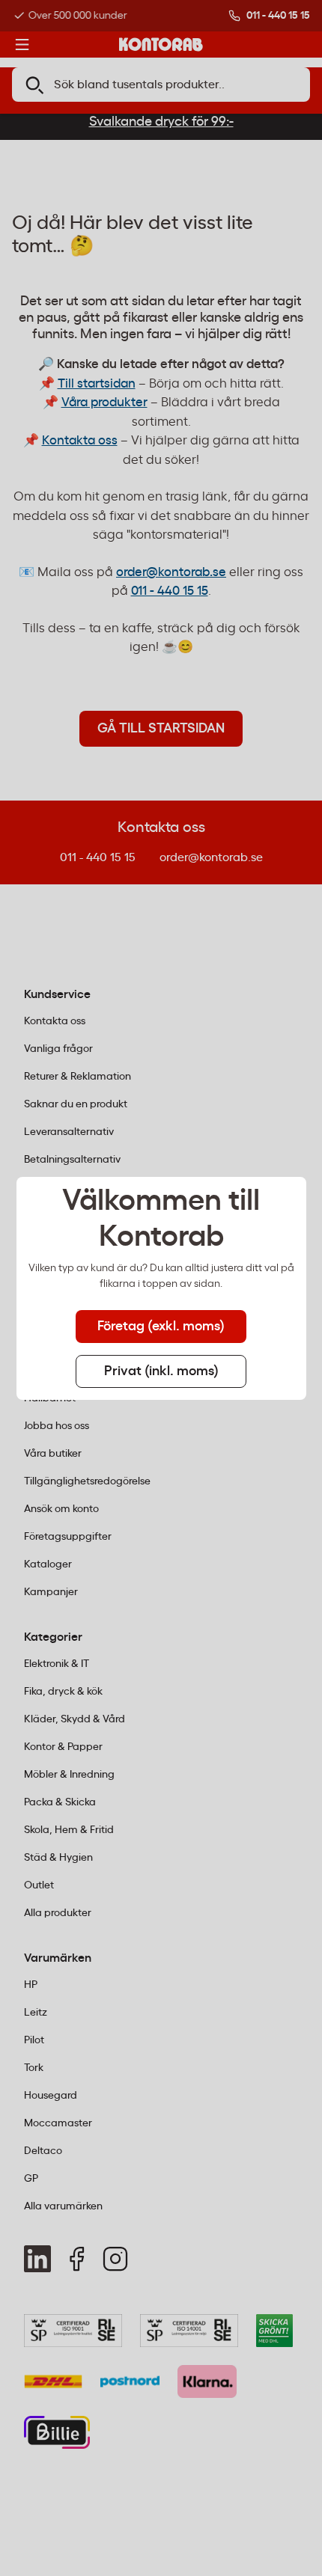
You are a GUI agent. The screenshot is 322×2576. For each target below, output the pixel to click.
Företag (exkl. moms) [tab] (161, 1327)
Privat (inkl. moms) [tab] (161, 1371)
